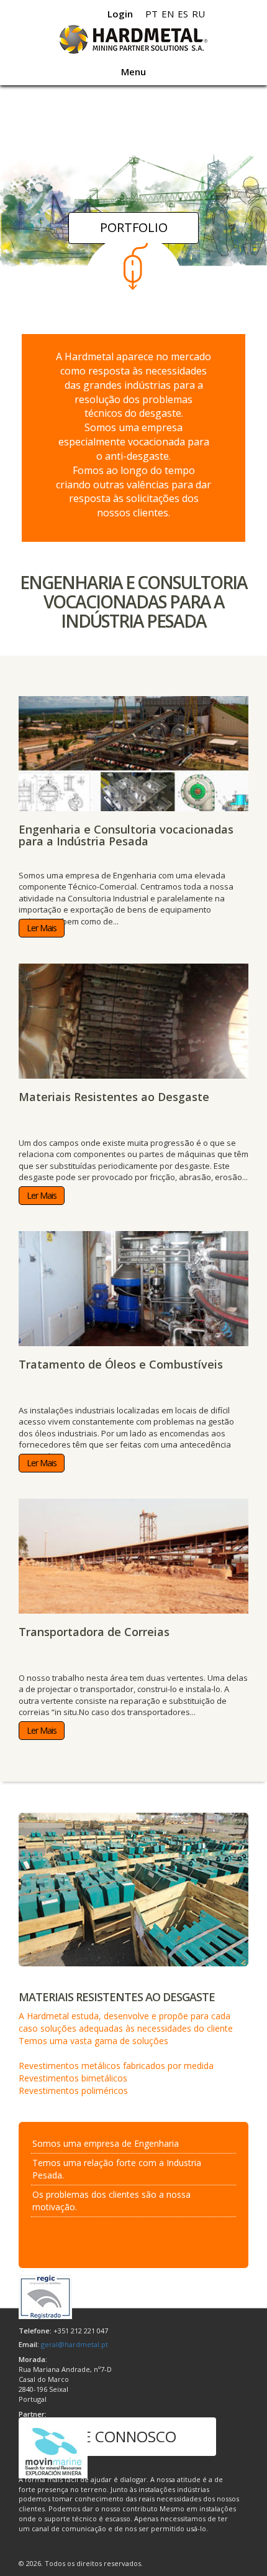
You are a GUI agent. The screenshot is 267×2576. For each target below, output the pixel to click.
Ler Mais (42, 928)
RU (198, 14)
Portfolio (134, 227)
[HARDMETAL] (133, 40)
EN (168, 14)
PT (152, 14)
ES (183, 14)
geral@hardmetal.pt (75, 2344)
